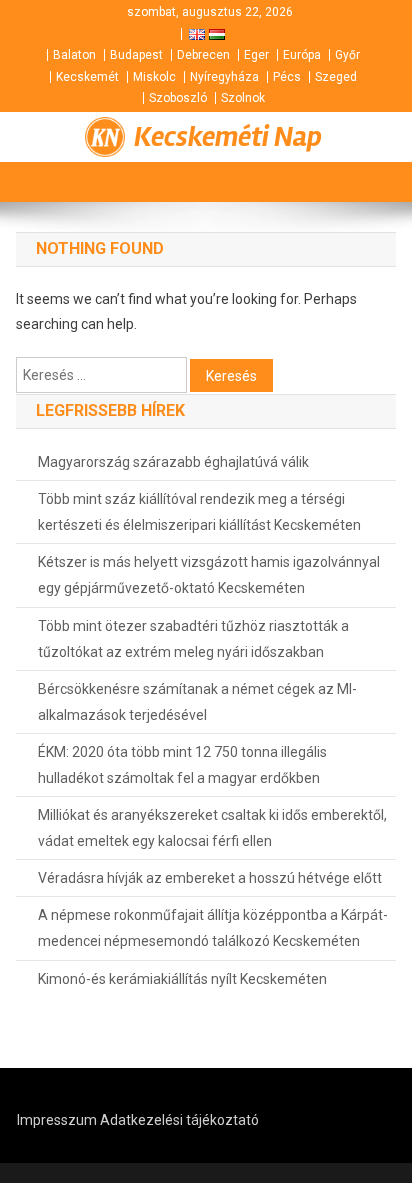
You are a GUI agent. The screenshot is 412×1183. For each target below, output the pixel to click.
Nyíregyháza (224, 77)
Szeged (336, 77)
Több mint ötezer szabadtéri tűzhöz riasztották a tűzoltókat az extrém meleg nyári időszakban (193, 639)
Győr (347, 55)
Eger (256, 55)
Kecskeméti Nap (228, 137)
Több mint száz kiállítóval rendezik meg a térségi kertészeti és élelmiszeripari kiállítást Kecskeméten (199, 512)
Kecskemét (87, 77)
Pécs (287, 77)
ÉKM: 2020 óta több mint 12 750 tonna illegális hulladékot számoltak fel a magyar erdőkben (182, 765)
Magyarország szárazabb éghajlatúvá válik (173, 462)
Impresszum (57, 1120)
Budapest (136, 55)
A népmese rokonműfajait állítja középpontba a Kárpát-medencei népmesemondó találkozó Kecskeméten (213, 928)
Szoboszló (178, 98)
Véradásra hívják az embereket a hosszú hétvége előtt (210, 878)
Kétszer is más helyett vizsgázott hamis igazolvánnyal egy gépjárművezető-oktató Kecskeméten (209, 575)
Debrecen (203, 55)
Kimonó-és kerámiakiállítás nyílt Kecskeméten (182, 979)
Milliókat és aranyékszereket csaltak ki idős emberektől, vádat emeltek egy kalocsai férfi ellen (212, 828)
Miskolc (154, 77)
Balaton (74, 55)
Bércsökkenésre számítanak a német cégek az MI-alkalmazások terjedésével (197, 702)
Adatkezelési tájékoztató (179, 1120)
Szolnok (243, 98)
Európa (302, 55)
